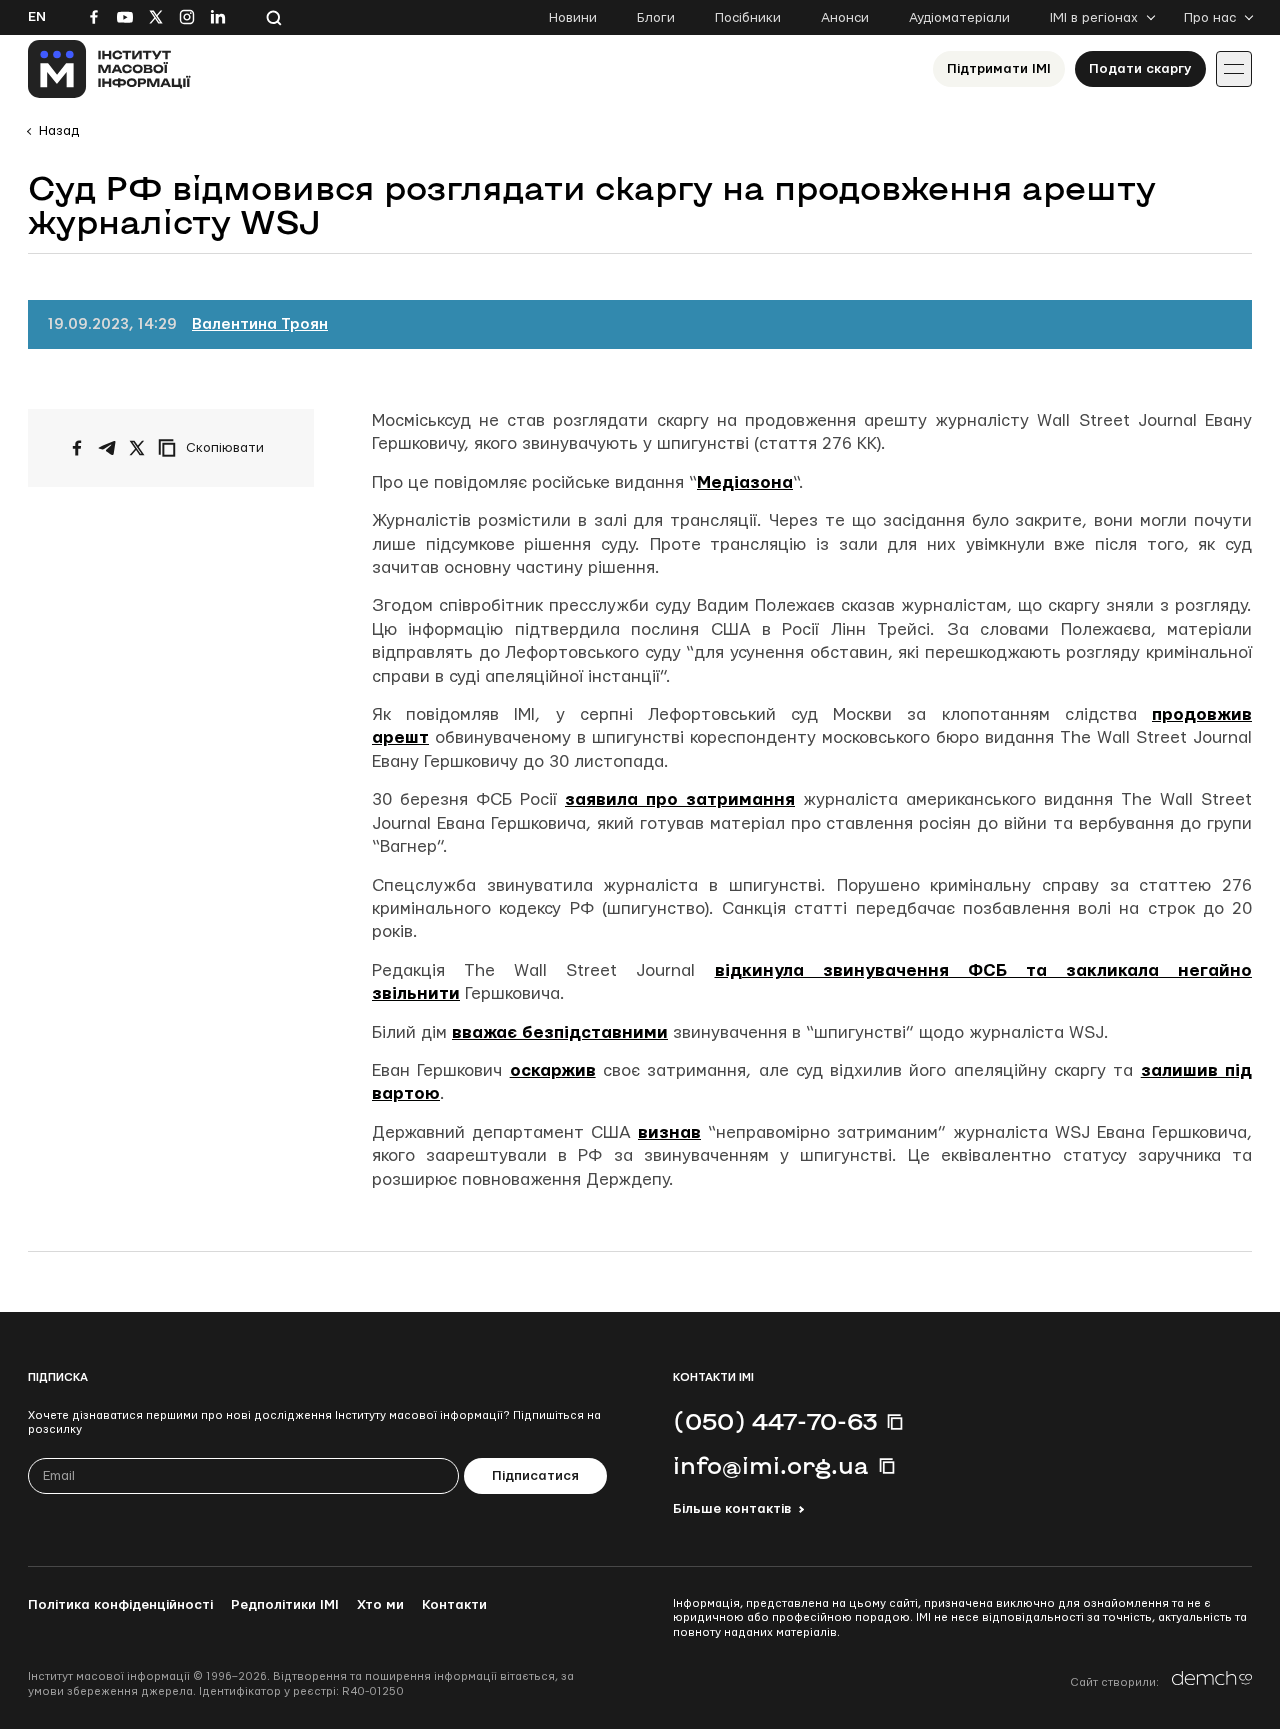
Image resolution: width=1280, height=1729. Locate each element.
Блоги (656, 18)
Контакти (454, 1605)
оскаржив (553, 1070)
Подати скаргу (1140, 69)
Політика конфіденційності (120, 1605)
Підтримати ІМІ (999, 69)
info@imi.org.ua (771, 1465)
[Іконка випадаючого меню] (1234, 69)
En (37, 17)
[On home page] (109, 69)
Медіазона (745, 482)
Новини (573, 18)
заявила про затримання (680, 799)
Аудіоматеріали (959, 18)
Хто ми (380, 1605)
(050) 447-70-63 (775, 1421)
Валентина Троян (260, 324)
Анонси (845, 18)
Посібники (748, 18)
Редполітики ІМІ (285, 1605)
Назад (59, 131)
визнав (669, 1132)
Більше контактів (732, 1509)
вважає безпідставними (560, 1032)
